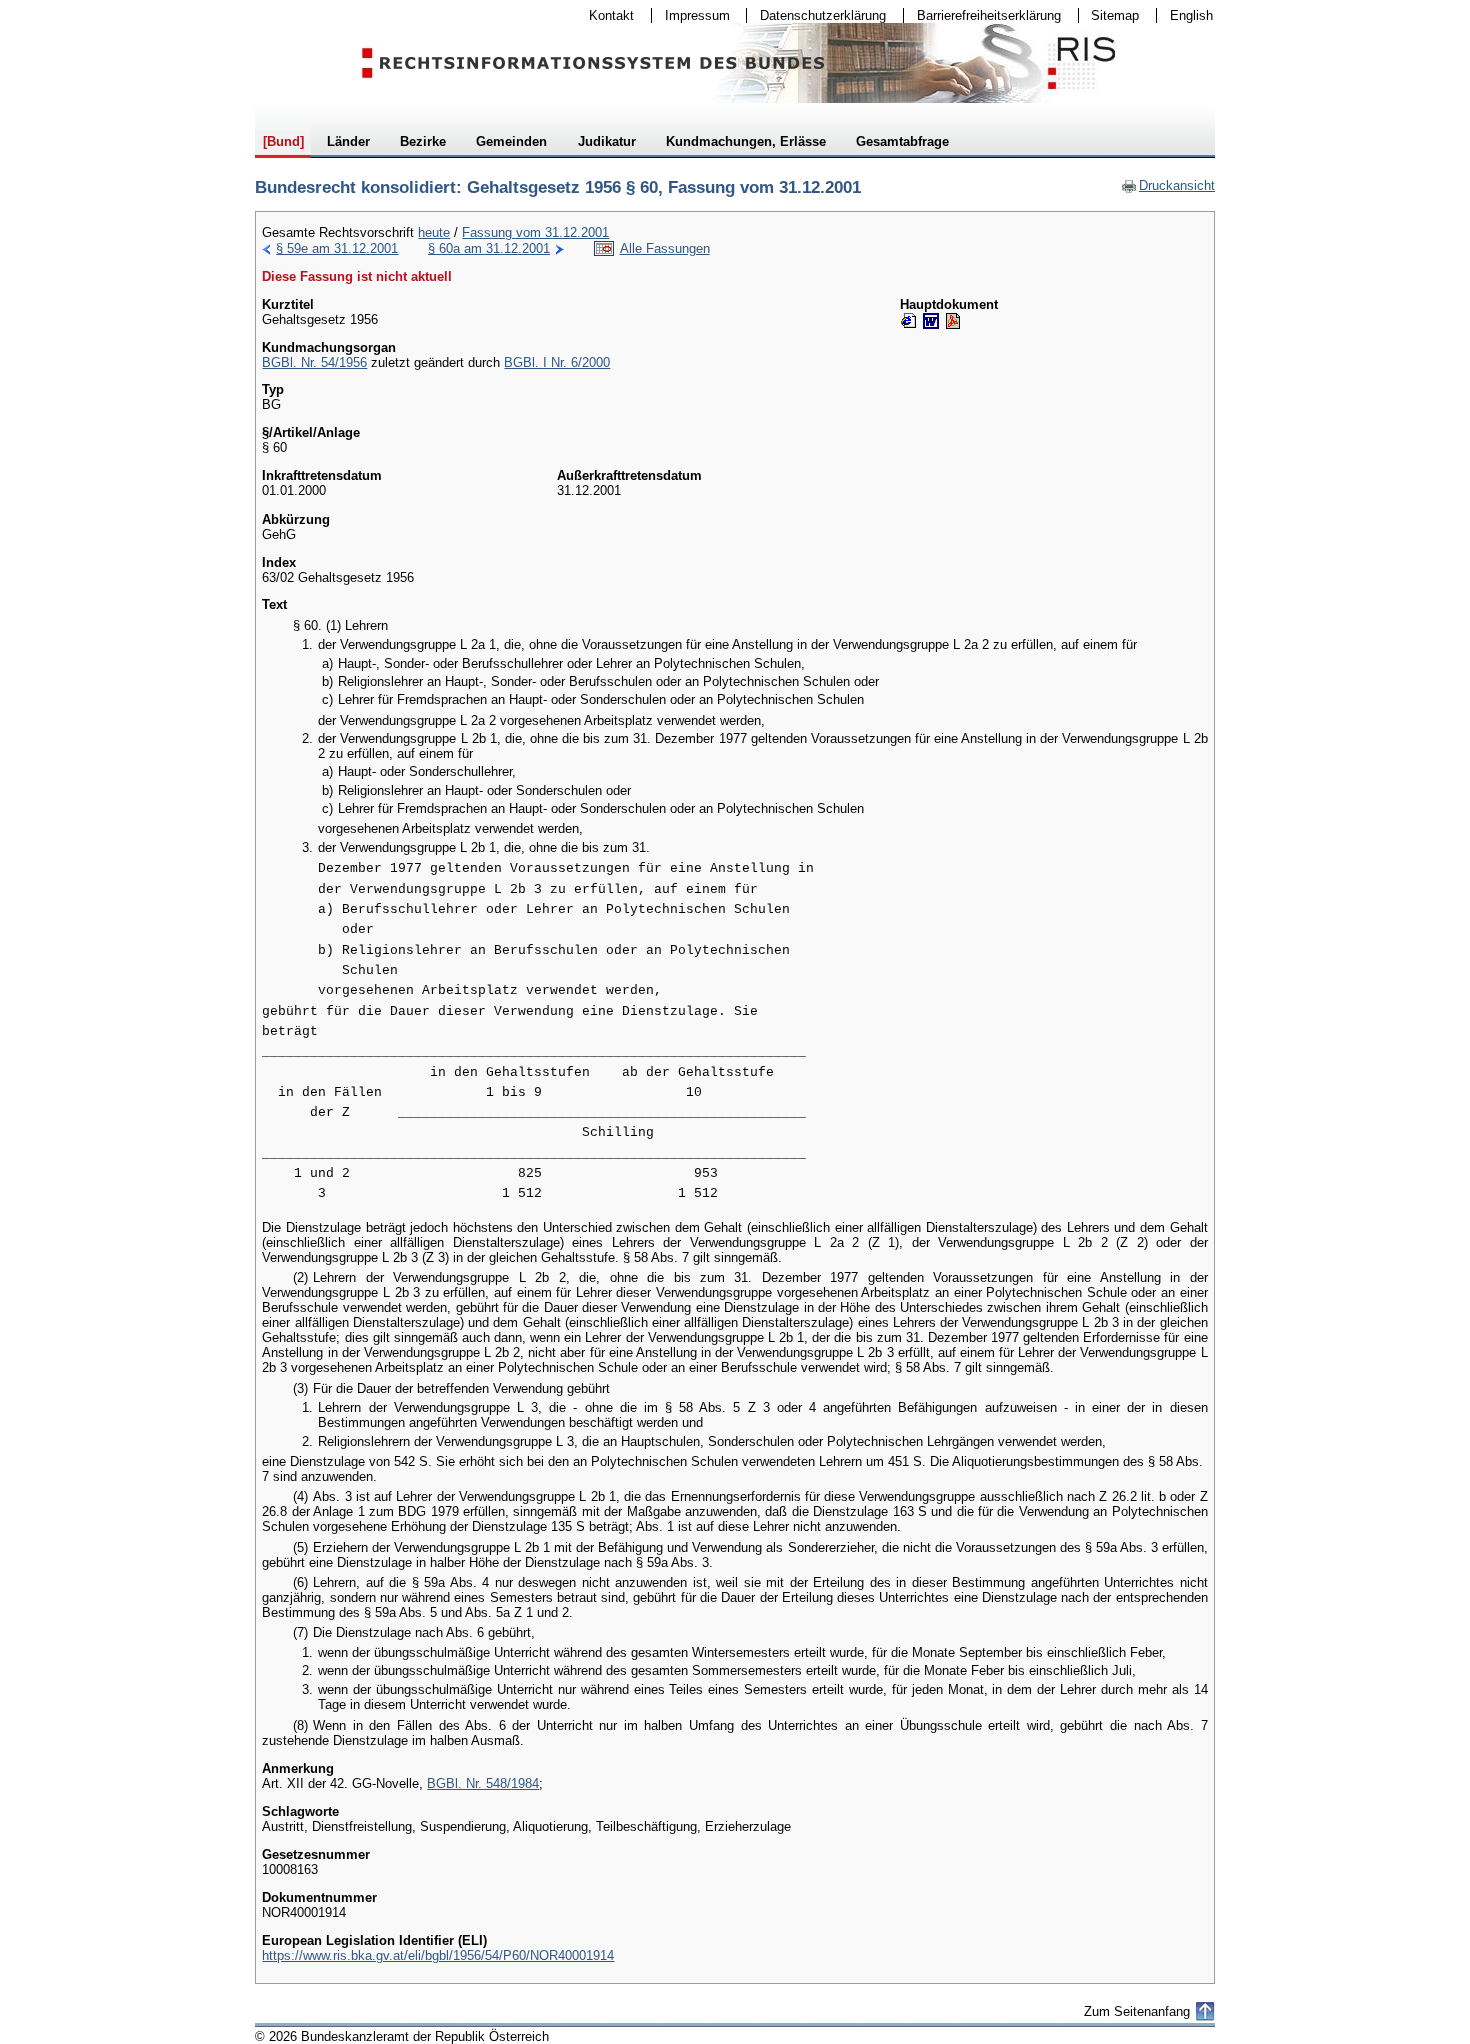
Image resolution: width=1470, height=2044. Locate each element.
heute (434, 232)
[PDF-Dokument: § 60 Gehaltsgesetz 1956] (953, 321)
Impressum (691, 15)
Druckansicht (1168, 185)
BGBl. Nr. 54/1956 (314, 362)
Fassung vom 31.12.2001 (535, 232)
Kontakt (605, 15)
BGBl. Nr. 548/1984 (483, 1783)
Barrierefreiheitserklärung (982, 15)
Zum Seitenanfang (1137, 2011)
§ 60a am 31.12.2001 (489, 248)
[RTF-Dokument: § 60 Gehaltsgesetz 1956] (931, 321)
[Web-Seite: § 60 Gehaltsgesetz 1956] (909, 321)
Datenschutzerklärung (816, 15)
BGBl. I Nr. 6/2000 (557, 362)
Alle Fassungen (665, 248)
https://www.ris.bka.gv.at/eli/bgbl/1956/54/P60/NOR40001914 (438, 1955)
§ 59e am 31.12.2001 (337, 248)
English (1191, 15)
